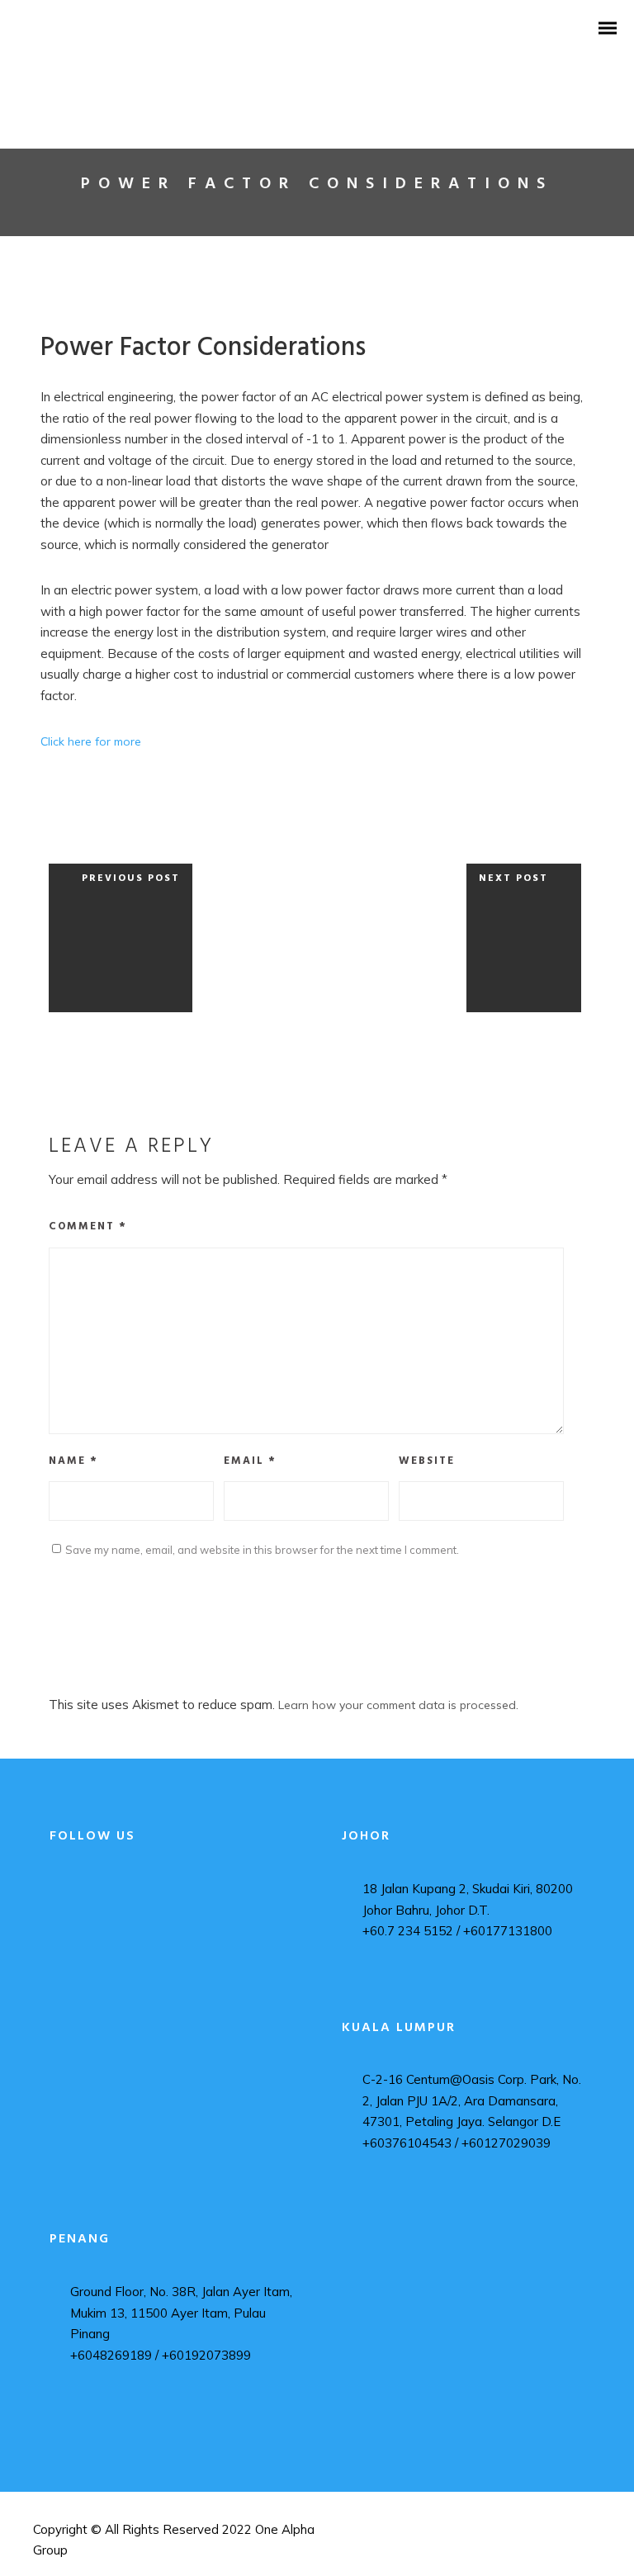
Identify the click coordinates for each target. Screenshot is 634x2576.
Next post (513, 878)
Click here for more (91, 741)
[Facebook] (84, 1894)
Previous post (131, 878)
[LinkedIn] (84, 1925)
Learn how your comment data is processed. (398, 1705)
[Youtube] (84, 1956)
